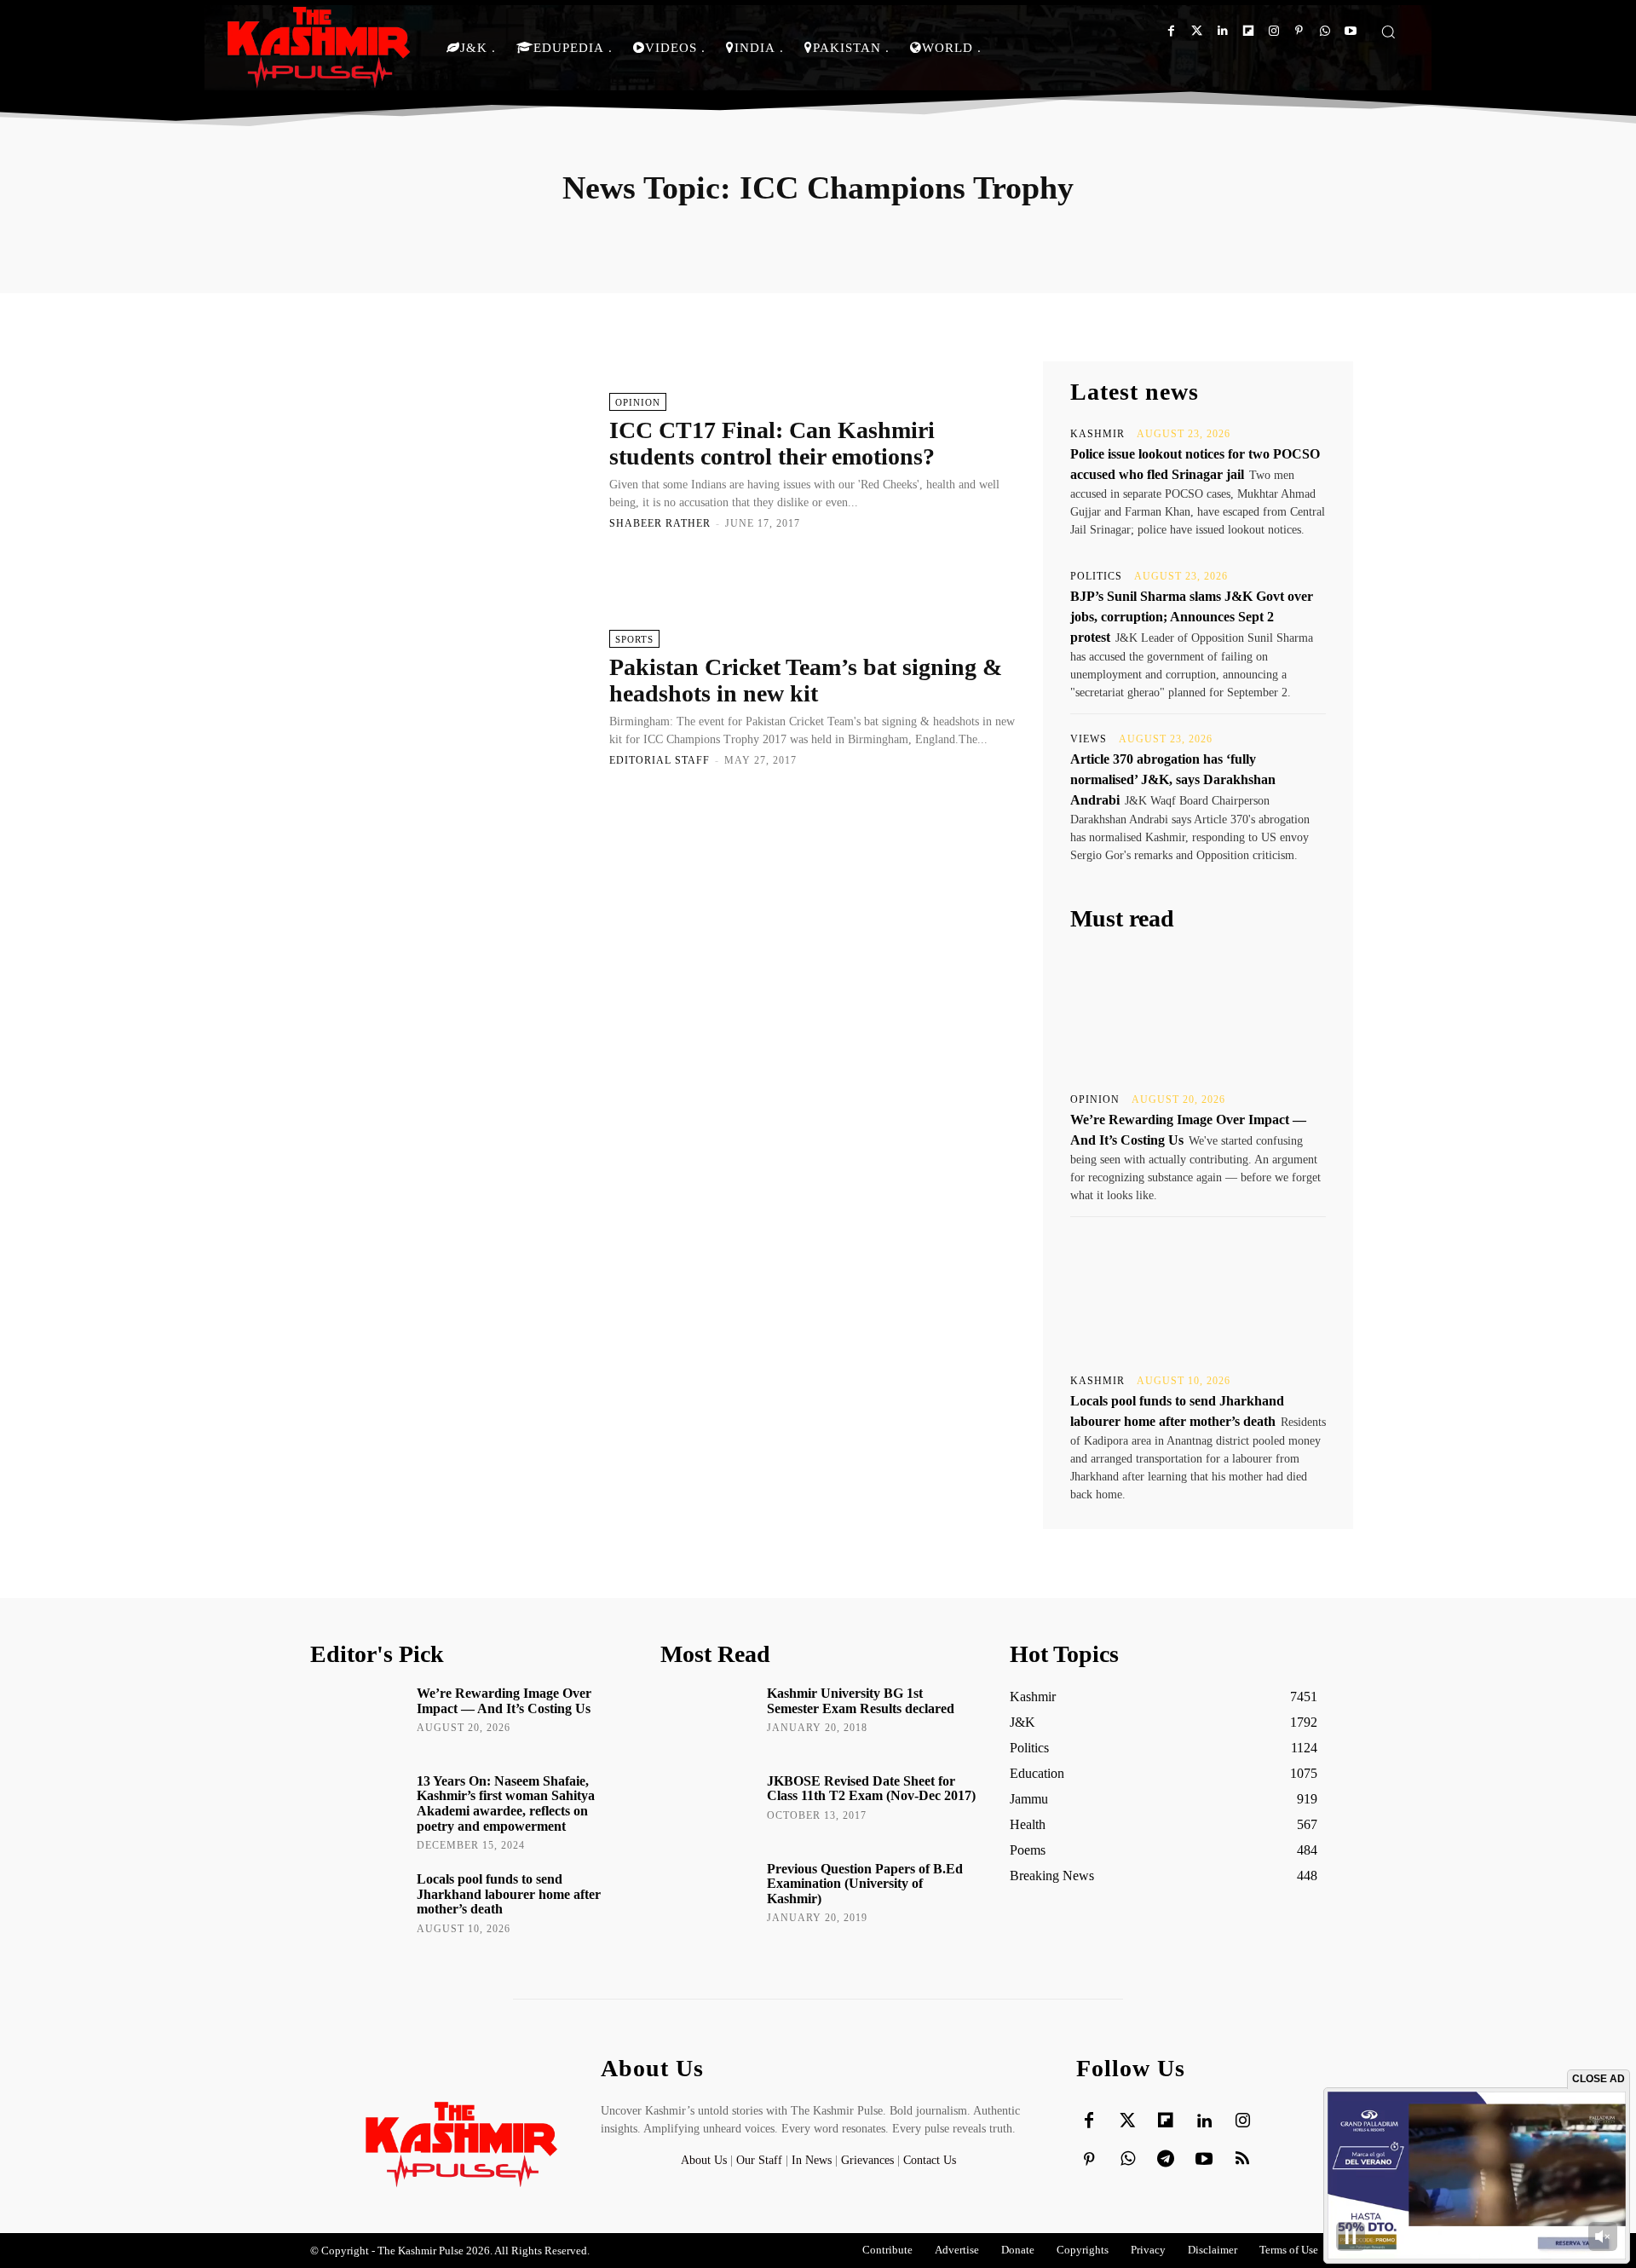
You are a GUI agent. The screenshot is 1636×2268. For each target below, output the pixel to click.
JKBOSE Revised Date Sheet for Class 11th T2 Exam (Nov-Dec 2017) (871, 1789)
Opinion (638, 402)
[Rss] (1242, 2160)
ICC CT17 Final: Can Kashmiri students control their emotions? (772, 443)
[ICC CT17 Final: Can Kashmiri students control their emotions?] (451, 460)
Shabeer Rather (660, 523)
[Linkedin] (1222, 31)
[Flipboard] (1248, 31)
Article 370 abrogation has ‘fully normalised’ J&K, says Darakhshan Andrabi (1173, 779)
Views (1089, 739)
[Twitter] (1197, 31)
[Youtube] (1350, 31)
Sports (634, 639)
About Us (706, 2160)
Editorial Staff (660, 760)
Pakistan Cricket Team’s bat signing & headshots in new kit (806, 680)
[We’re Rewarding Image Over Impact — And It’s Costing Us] (1198, 1013)
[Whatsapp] (1325, 31)
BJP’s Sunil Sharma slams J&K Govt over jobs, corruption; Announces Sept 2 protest (1192, 617)
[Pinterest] (1299, 31)
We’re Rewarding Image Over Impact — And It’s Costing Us (504, 1701)
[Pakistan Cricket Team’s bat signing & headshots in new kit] (451, 697)
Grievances (867, 2160)
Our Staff (759, 2160)
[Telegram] (1166, 2160)
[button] (1388, 32)
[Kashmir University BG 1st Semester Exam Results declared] (708, 1717)
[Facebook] (1171, 31)
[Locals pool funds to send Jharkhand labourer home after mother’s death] (1198, 1294)
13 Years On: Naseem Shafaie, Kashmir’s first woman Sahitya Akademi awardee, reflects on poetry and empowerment (506, 1803)
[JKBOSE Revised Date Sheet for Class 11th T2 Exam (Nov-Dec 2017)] (708, 1805)
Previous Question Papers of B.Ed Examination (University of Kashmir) (865, 1884)
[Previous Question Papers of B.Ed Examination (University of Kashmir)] (708, 1893)
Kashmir (1097, 434)
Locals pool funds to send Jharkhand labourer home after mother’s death (509, 1894)
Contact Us (930, 2160)
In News (812, 2160)
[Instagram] (1273, 31)
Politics (1096, 576)
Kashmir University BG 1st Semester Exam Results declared (861, 1701)
